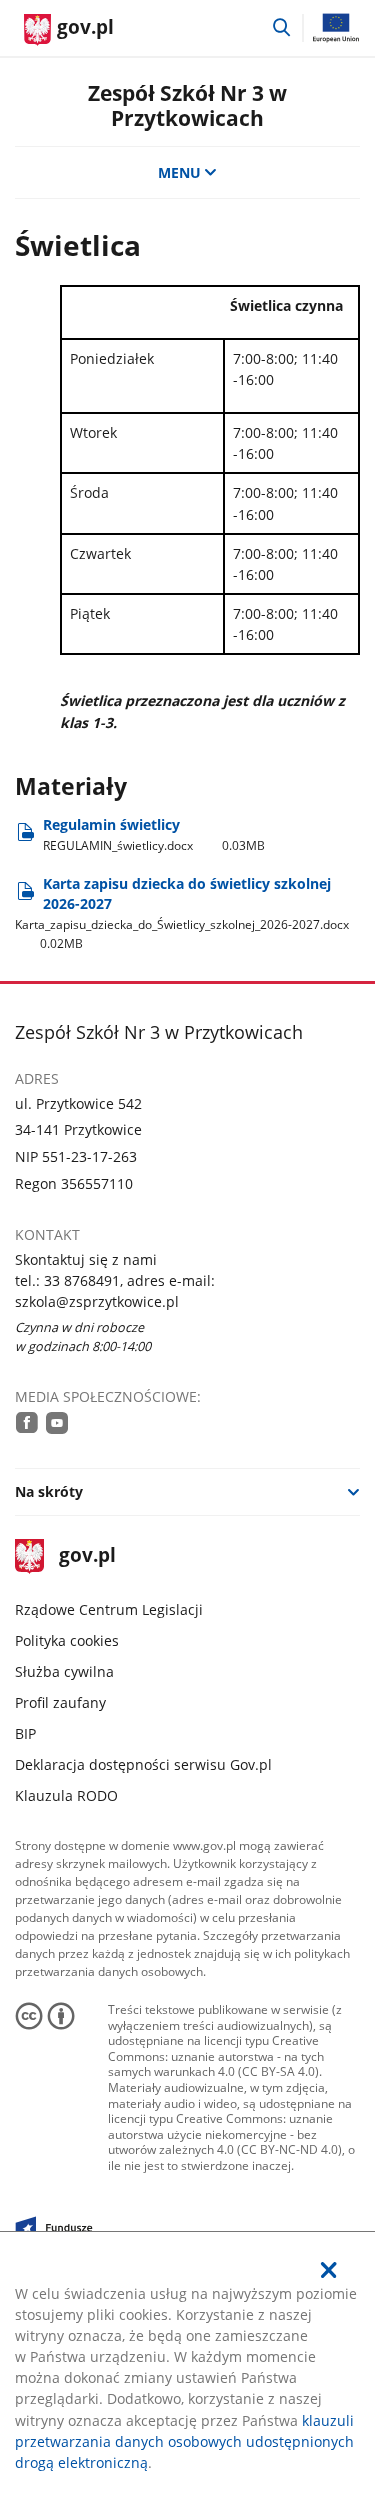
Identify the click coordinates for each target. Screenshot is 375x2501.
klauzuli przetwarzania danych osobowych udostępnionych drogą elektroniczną (184, 2441)
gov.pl (86, 1556)
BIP (25, 1733)
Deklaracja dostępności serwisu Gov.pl (143, 1764)
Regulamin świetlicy (154, 834)
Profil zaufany (60, 1702)
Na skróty (49, 1491)
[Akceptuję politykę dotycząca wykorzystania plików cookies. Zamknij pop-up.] (329, 2270)
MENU (179, 172)
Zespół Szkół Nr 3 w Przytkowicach (187, 105)
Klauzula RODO (66, 1795)
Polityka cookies (67, 1640)
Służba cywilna (64, 1671)
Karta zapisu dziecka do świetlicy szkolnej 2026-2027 (182, 913)
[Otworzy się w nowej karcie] (27, 1422)
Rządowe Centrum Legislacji (109, 1609)
